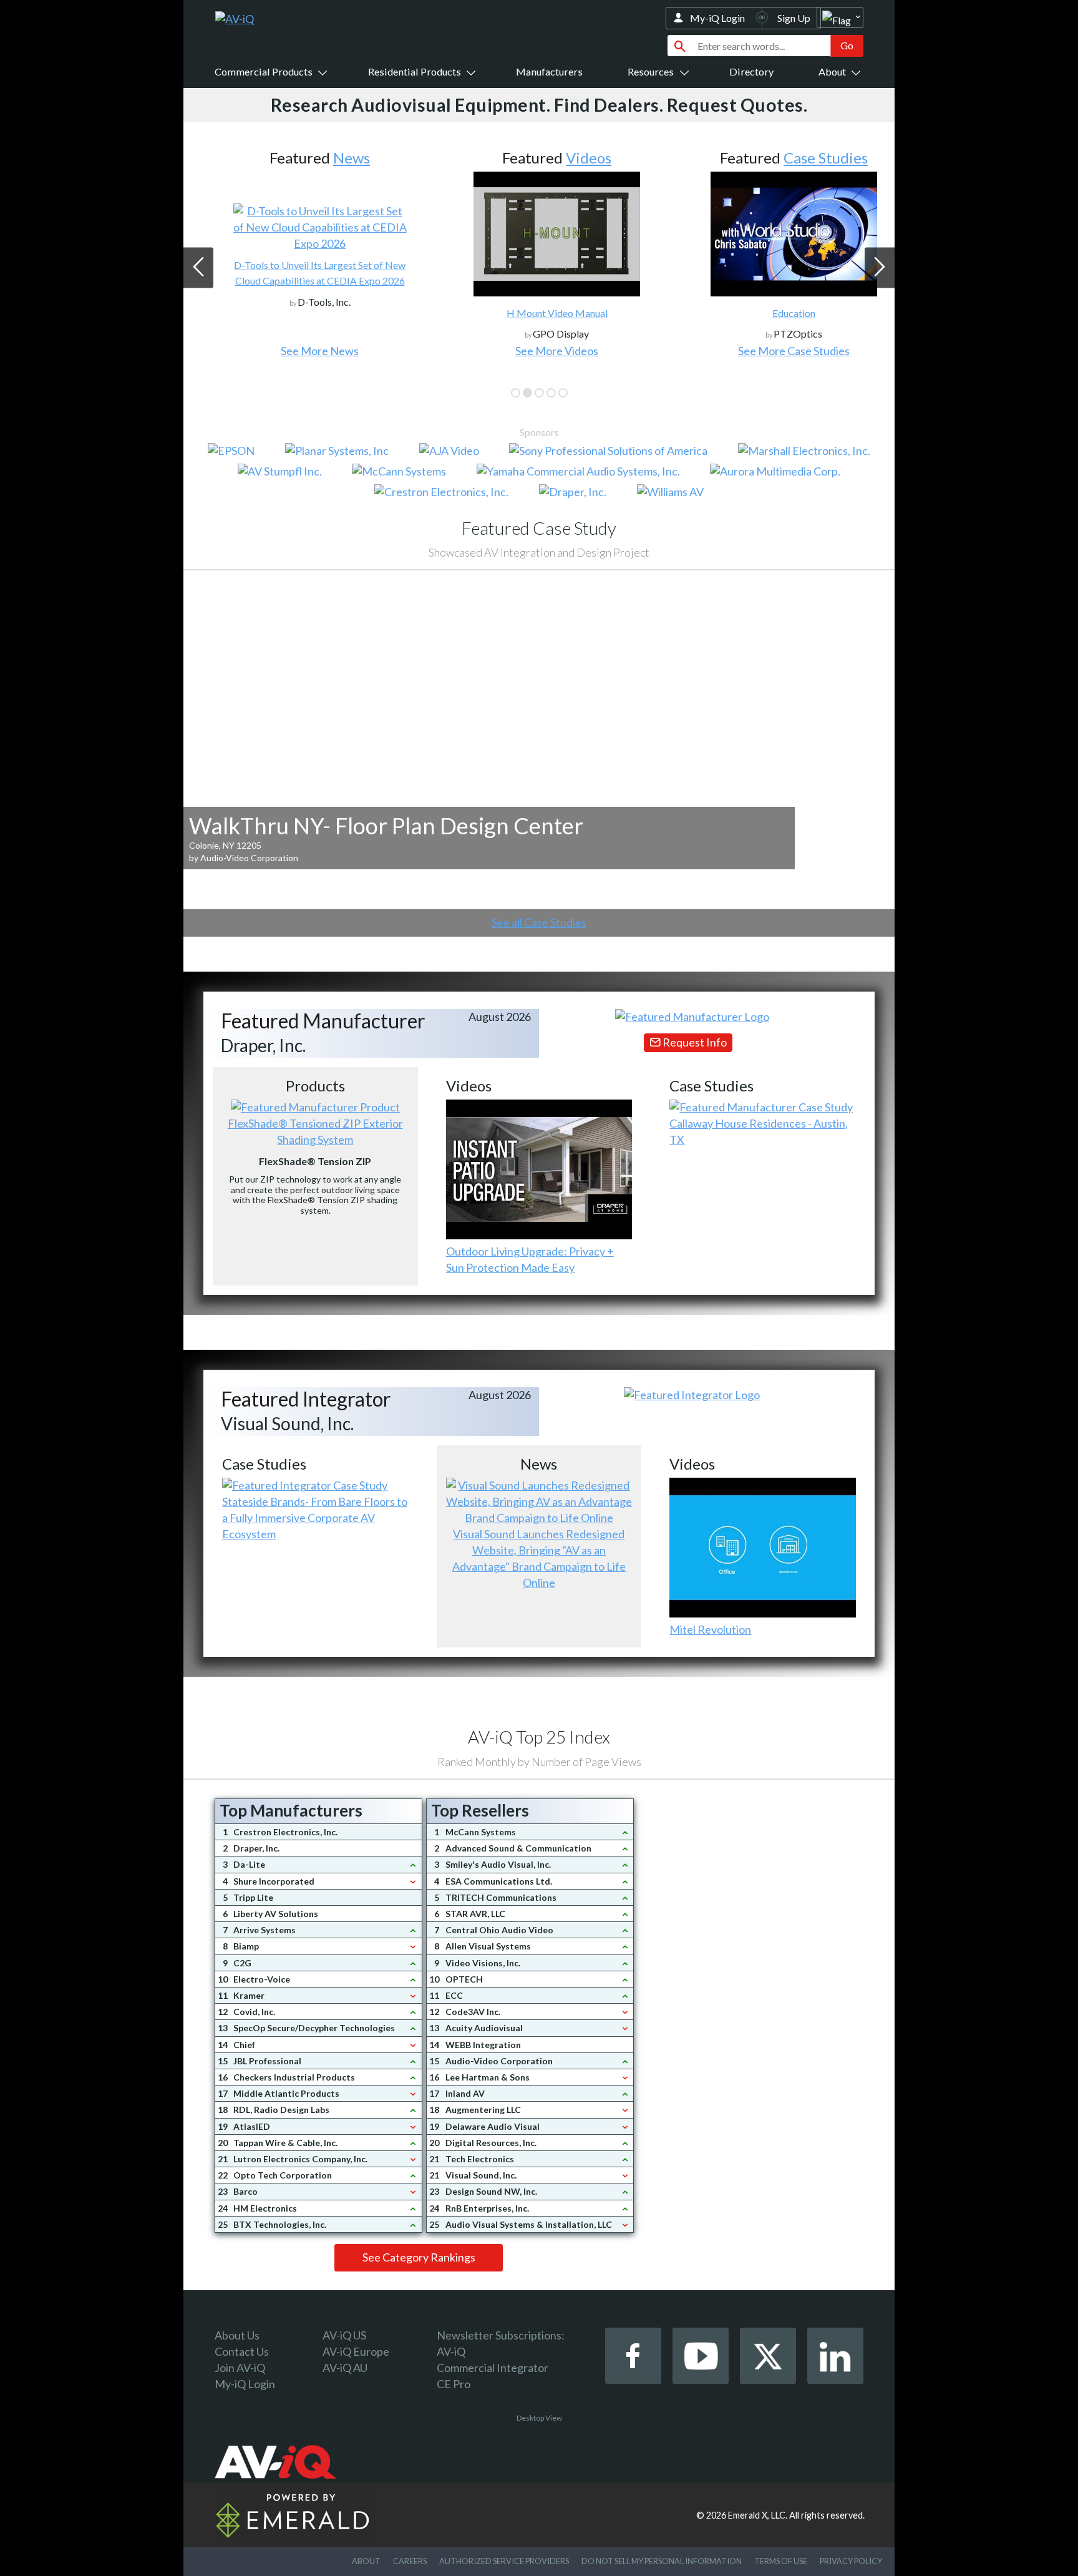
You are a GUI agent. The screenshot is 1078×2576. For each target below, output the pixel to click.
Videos (571, 158)
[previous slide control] (198, 268)
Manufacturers (549, 71)
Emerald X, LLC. (758, 2515)
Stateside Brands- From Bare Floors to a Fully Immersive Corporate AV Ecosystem (315, 1518)
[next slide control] (880, 268)
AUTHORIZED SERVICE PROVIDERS (504, 2561)
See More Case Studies (776, 351)
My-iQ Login (717, 18)
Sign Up (794, 18)
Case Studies (808, 158)
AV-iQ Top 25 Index (539, 1737)
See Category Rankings (419, 2257)
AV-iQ (451, 2351)
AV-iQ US (344, 2335)
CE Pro (454, 2384)
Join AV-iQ (240, 2368)
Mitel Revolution (710, 1629)
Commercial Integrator (493, 2368)
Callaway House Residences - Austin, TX (759, 1131)
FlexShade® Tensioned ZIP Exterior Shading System (315, 1131)
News (333, 158)
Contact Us (242, 2351)
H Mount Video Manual (539, 313)
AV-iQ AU (345, 2368)
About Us (237, 2335)
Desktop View (539, 2418)
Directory (751, 71)
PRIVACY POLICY (851, 2561)
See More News (302, 351)
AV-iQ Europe (356, 2351)
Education (776, 313)
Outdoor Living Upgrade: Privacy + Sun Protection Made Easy (530, 1259)
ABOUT (366, 2561)
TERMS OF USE (781, 2561)
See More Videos (539, 351)
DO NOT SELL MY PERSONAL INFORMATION (662, 2561)
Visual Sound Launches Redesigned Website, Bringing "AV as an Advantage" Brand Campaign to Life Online (539, 1558)
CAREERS (410, 2561)
